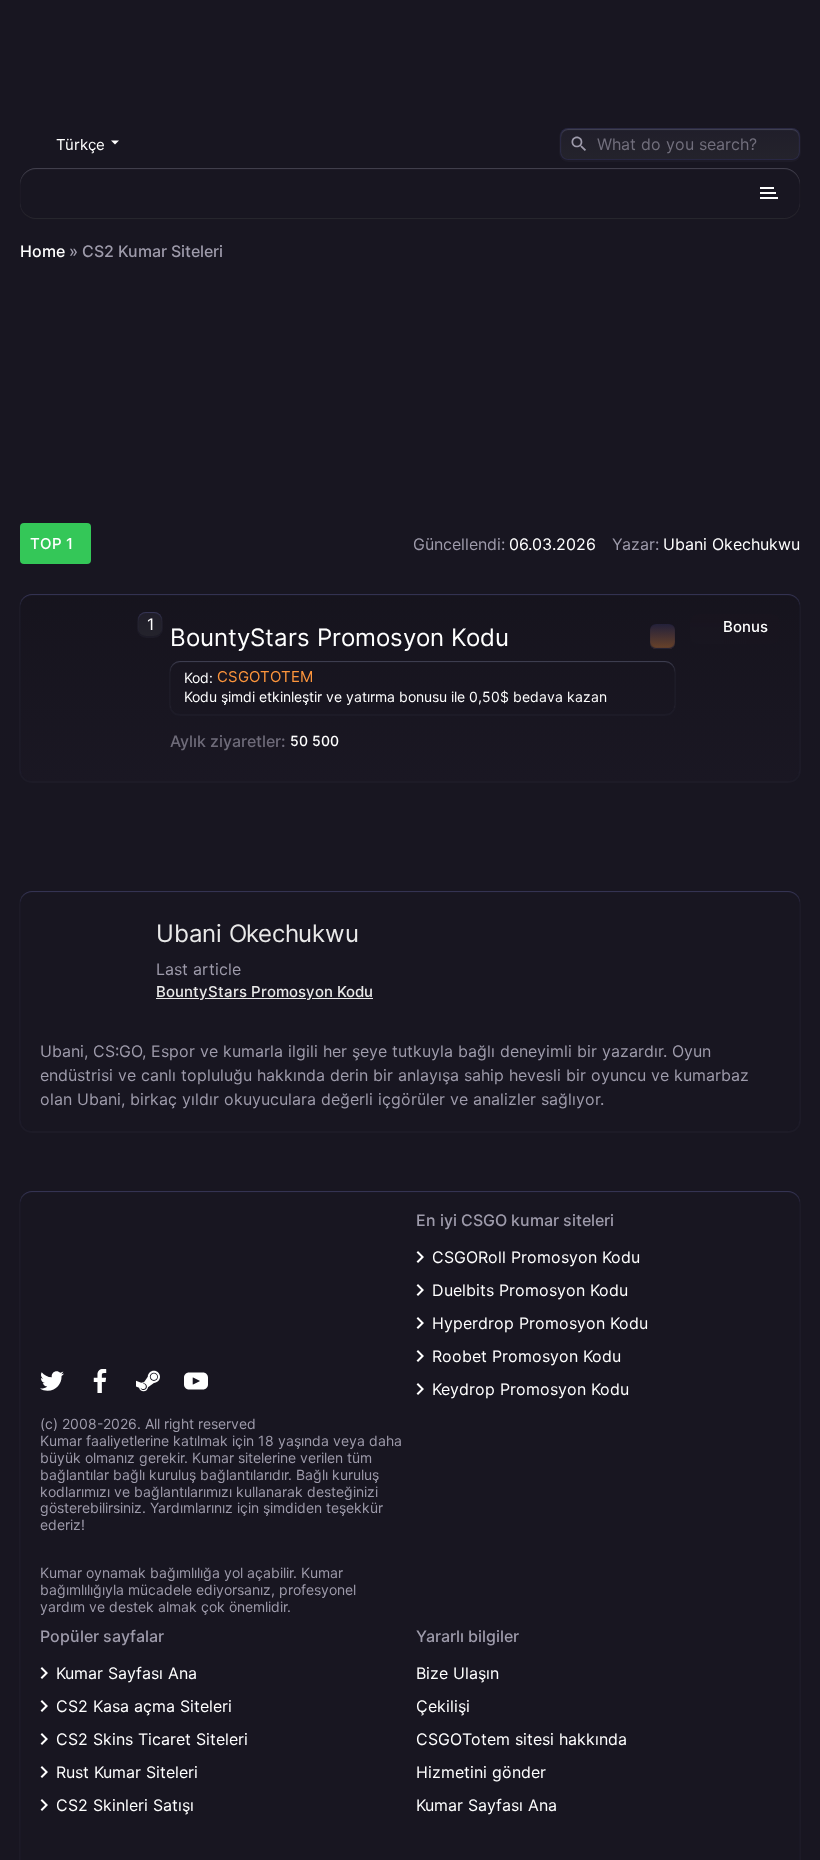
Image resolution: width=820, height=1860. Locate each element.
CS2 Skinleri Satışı (125, 1805)
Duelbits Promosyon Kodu (530, 1290)
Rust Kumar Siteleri (127, 1772)
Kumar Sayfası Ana (126, 1673)
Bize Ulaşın (457, 1673)
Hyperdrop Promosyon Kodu (540, 1323)
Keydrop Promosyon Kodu (530, 1389)
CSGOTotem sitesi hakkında (521, 1739)
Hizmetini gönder (481, 1772)
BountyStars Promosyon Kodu (339, 638)
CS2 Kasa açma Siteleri (144, 1706)
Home (42, 251)
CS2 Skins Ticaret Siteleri (152, 1739)
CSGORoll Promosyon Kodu (536, 1257)
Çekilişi (443, 1706)
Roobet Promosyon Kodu (526, 1356)
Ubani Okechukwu (731, 544)
